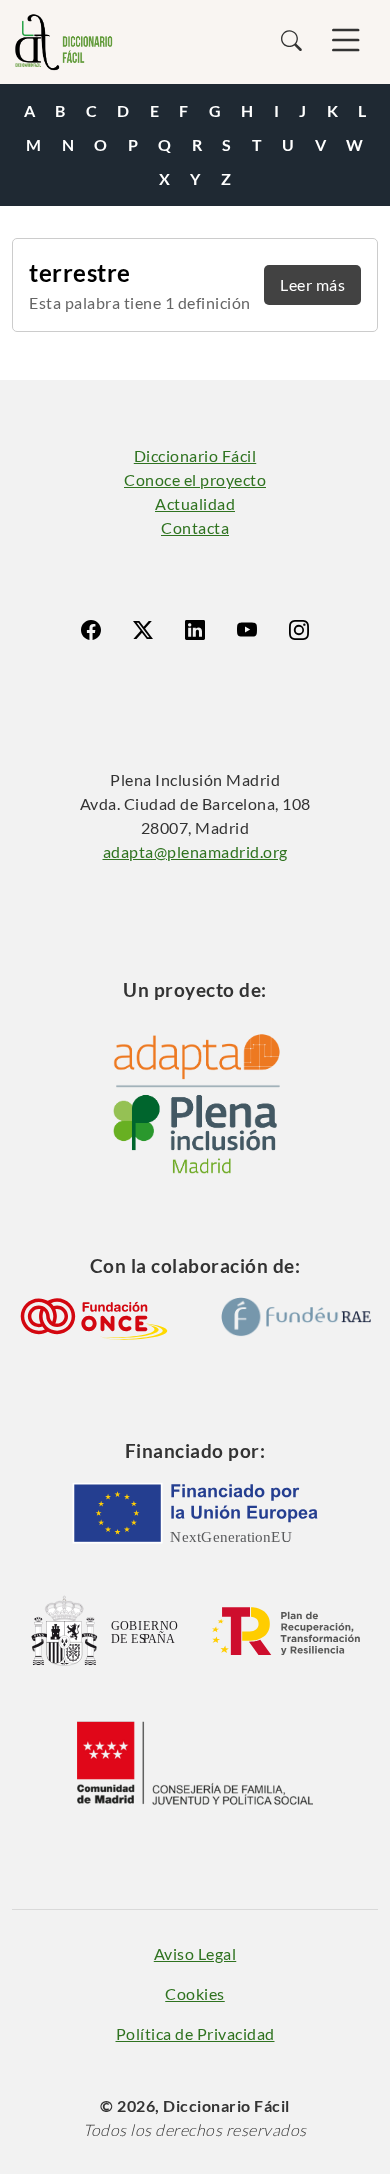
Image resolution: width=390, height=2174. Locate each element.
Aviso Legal (195, 1953)
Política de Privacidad (195, 2033)
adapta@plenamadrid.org (195, 851)
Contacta (195, 527)
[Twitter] (143, 630)
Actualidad (195, 503)
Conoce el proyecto (195, 479)
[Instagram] (299, 630)
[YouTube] (247, 630)
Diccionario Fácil (195, 455)
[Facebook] (91, 630)
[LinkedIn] (195, 630)
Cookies (195, 1993)
